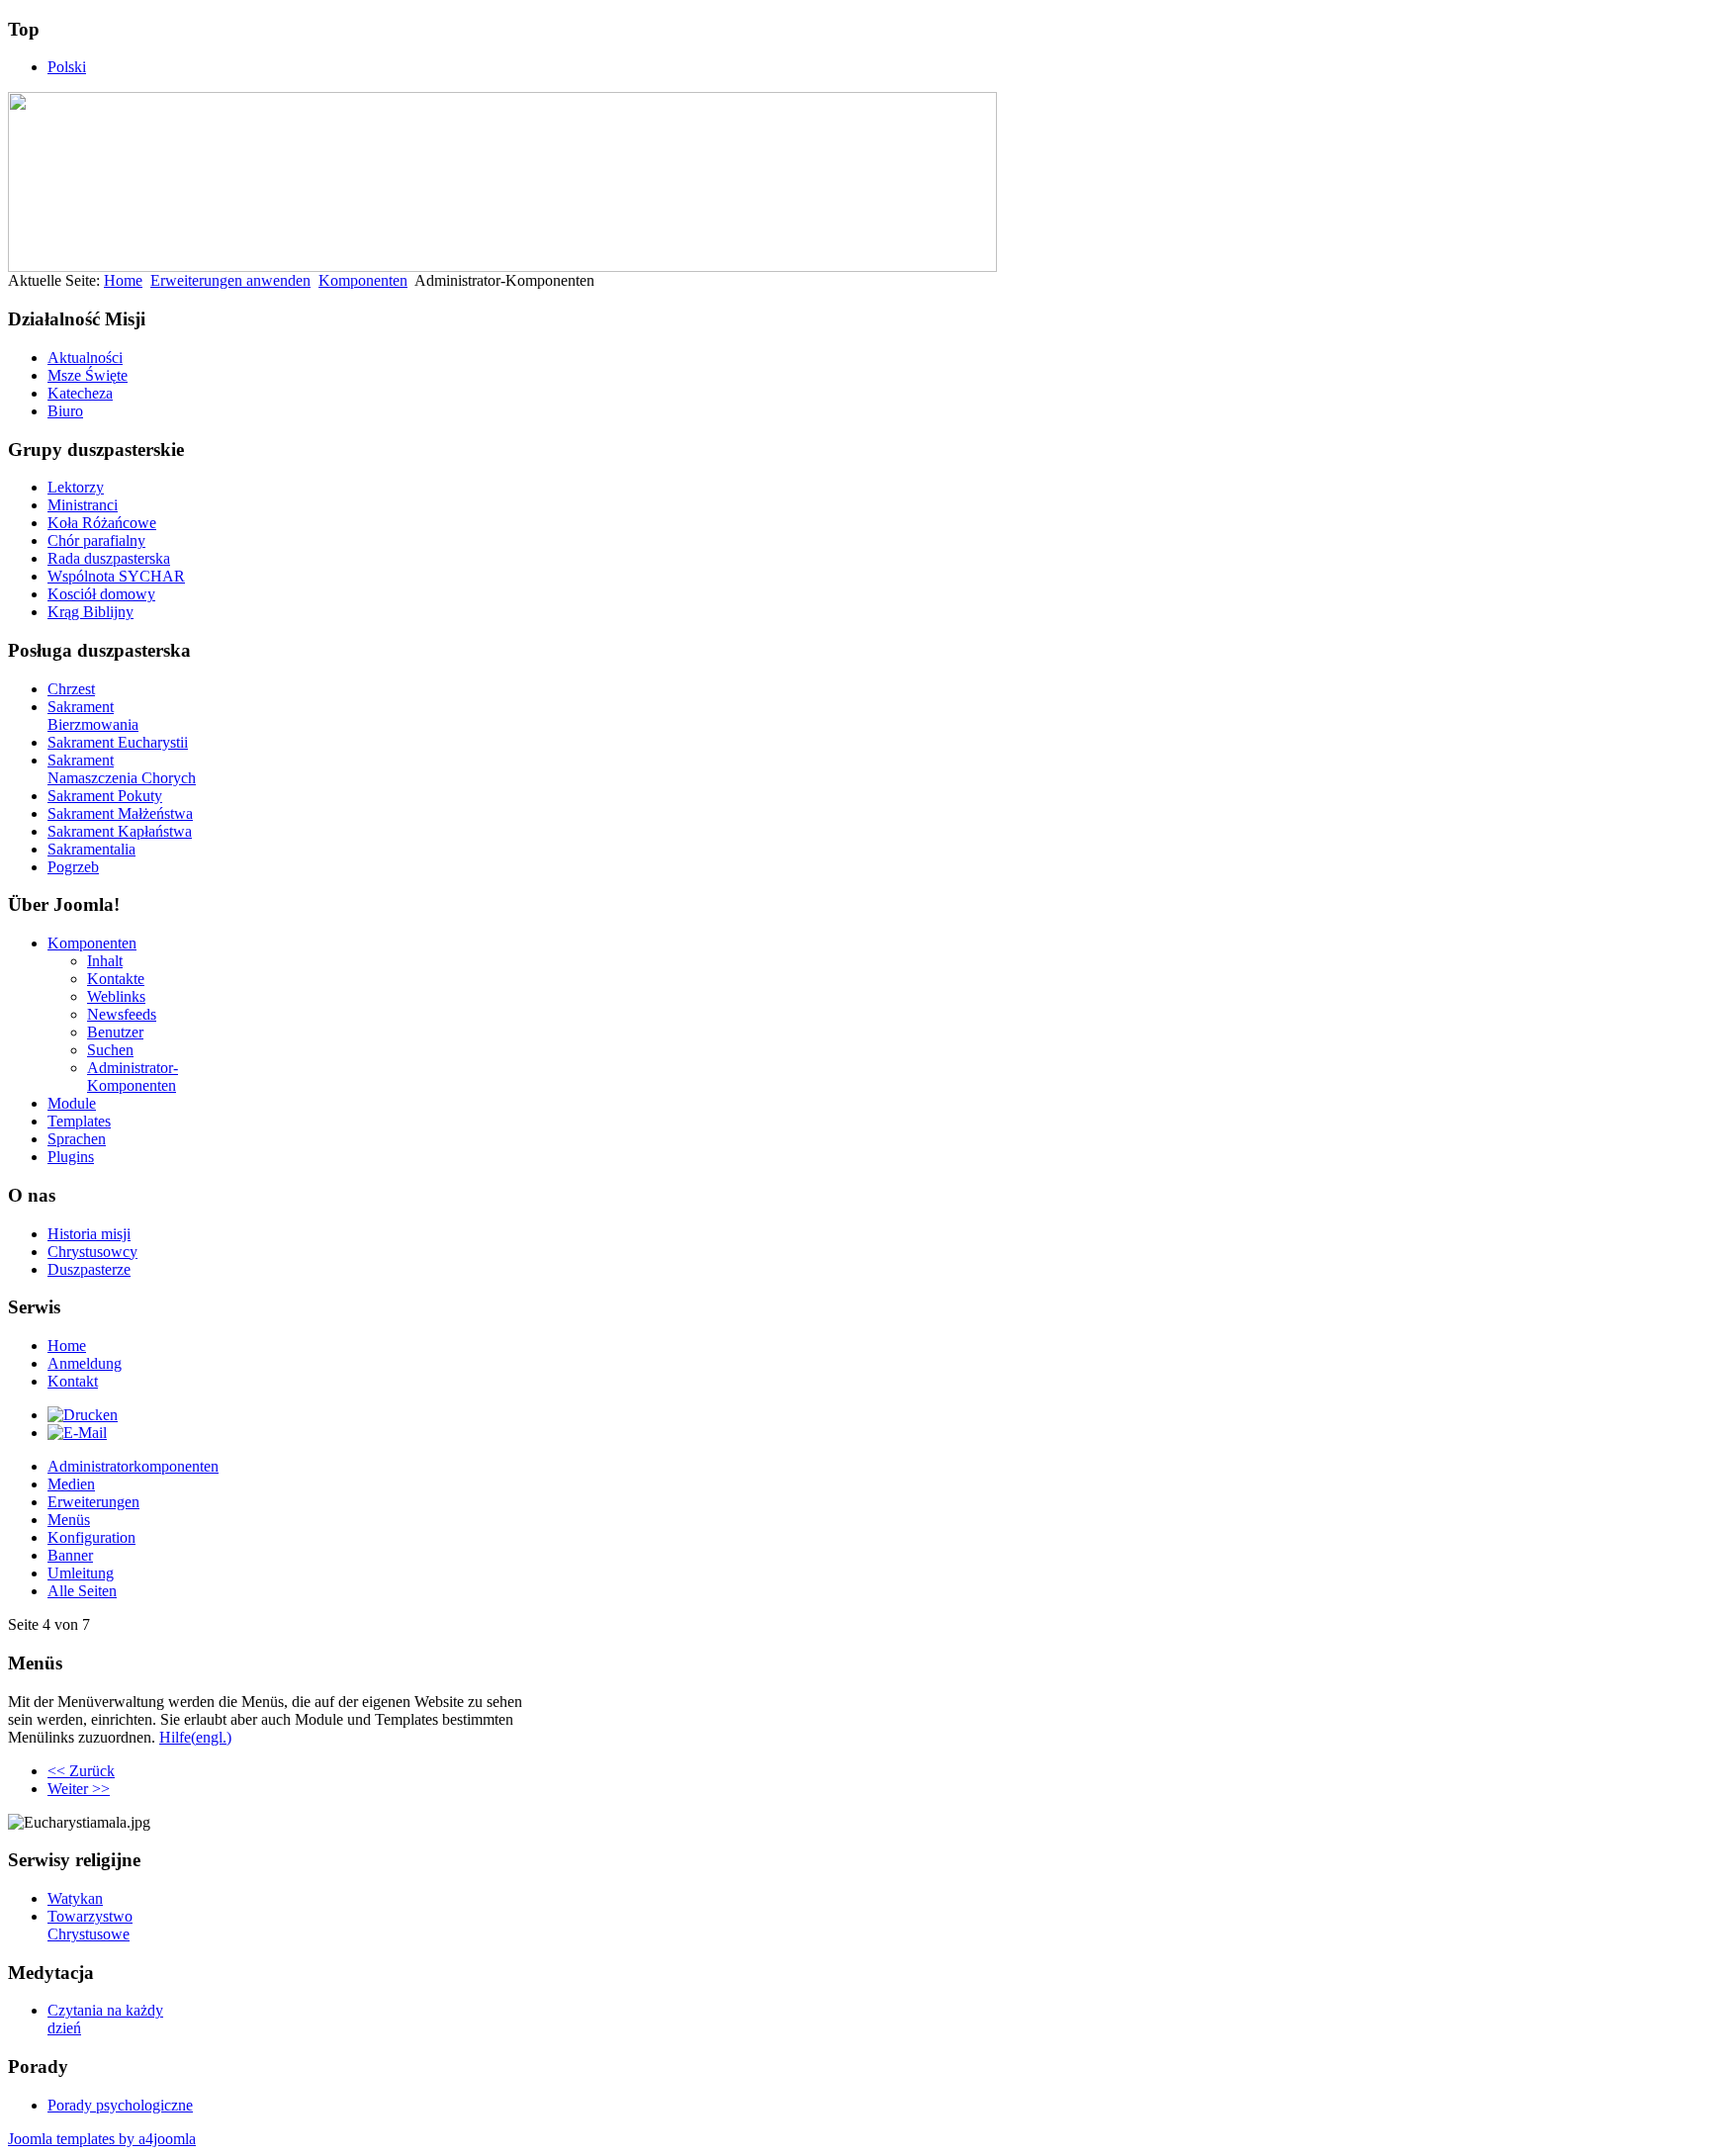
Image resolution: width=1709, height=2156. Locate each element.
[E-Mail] (77, 1433)
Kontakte (116, 979)
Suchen (110, 1050)
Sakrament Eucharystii (118, 742)
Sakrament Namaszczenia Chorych (122, 769)
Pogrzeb (73, 867)
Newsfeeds (122, 1014)
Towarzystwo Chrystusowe (90, 1925)
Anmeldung (85, 1363)
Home (123, 280)
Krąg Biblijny (90, 612)
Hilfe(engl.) (195, 1737)
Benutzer (115, 1032)
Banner (70, 1555)
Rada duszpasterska (109, 558)
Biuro (65, 411)
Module (72, 1103)
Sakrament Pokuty (105, 796)
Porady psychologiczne (120, 2105)
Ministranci (83, 505)
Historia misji (89, 1234)
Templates (79, 1121)
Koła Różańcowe (102, 523)
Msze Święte (88, 375)
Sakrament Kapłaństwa (120, 831)
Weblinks (116, 996)
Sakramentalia (91, 849)
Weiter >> (79, 1789)
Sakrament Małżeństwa (120, 813)
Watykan (75, 1898)
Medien (71, 1484)
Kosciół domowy (101, 594)
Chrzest (71, 689)
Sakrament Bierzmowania (93, 716)
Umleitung (81, 1573)
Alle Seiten (82, 1591)
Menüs (69, 1520)
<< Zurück (81, 1771)
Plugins (71, 1157)
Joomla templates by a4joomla (102, 2139)
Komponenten (363, 280)
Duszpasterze (89, 1269)
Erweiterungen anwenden (230, 280)
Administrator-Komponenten (133, 1077)
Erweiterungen (93, 1502)
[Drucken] (83, 1415)
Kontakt (73, 1381)
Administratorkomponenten (133, 1466)
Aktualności (85, 358)
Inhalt (105, 961)
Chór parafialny (96, 540)
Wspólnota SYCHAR (116, 576)
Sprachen (77, 1139)
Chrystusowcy (92, 1252)
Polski (67, 67)
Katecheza (80, 393)
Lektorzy (76, 487)
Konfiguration (91, 1537)
